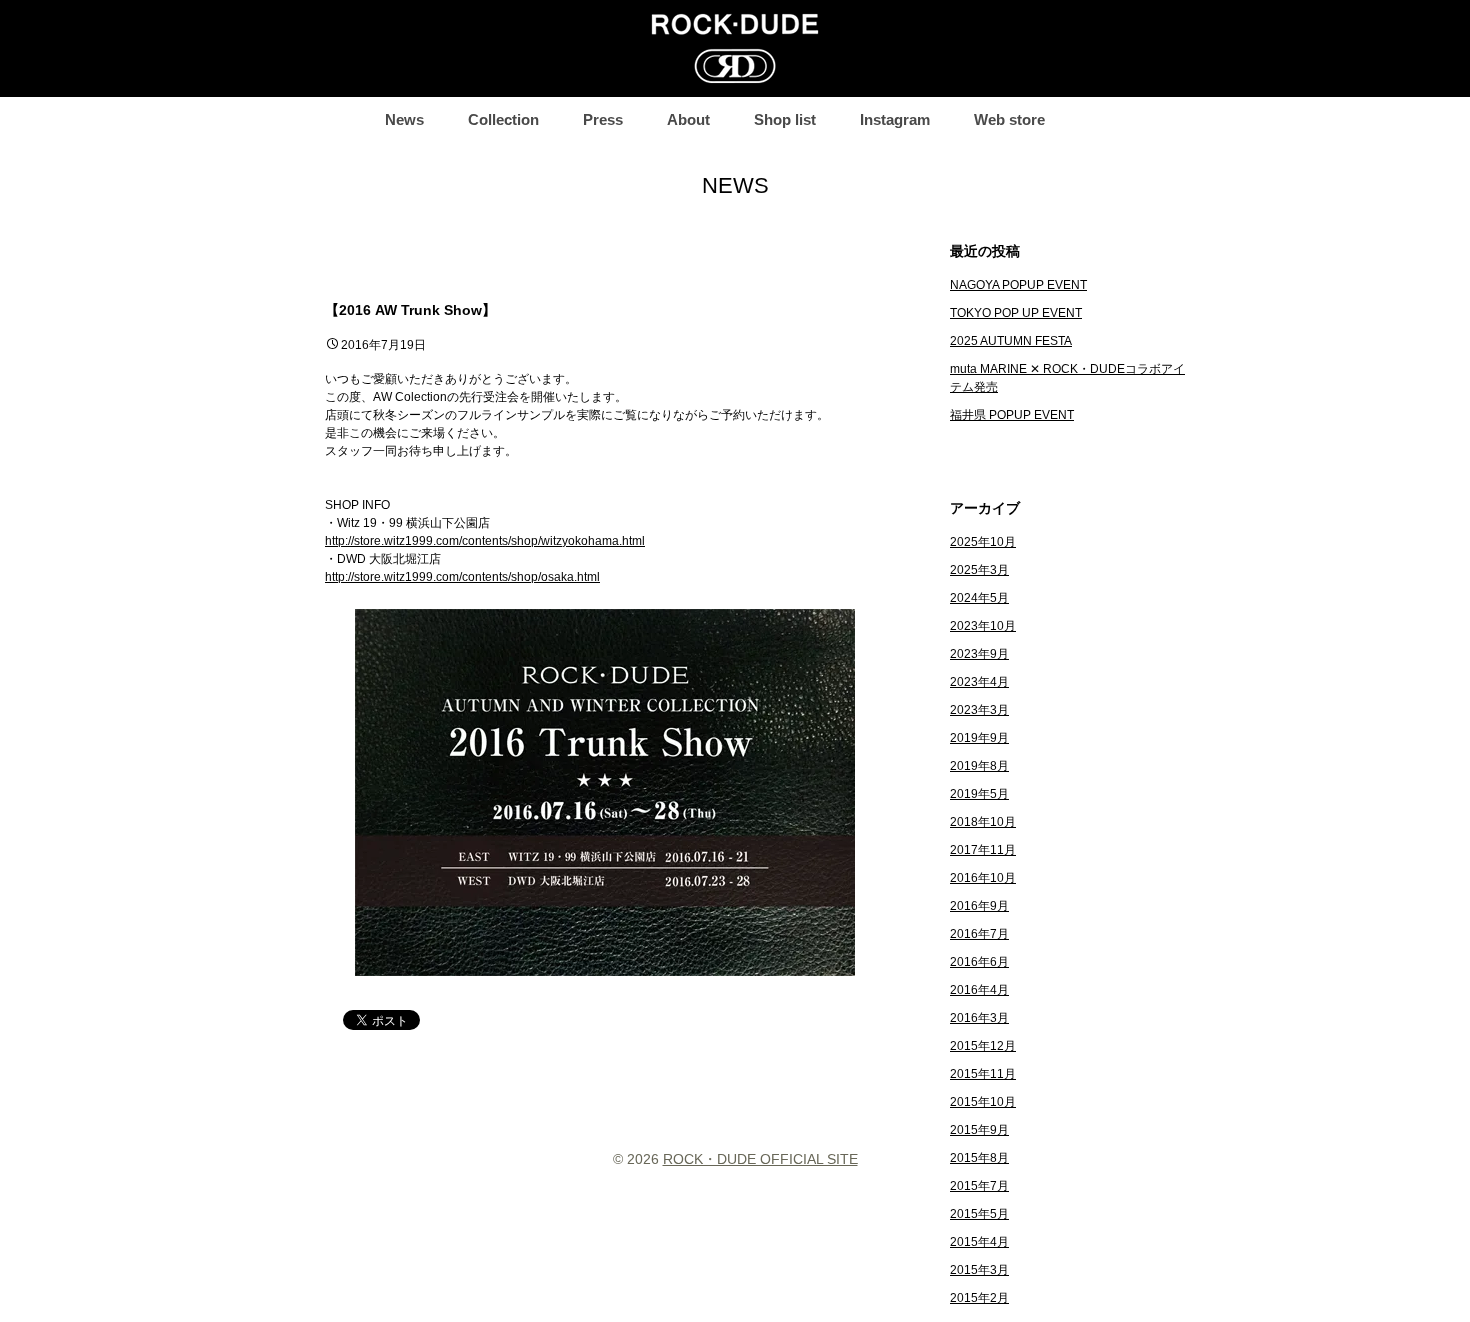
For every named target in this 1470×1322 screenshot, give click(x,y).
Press (603, 119)
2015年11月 (983, 1074)
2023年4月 (979, 682)
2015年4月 (979, 1242)
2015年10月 (983, 1102)
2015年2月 (979, 1298)
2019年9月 (979, 738)
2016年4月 (979, 990)
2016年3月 (979, 1018)
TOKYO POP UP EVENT (1016, 313)
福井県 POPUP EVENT (1012, 415)
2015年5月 (979, 1214)
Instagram (895, 119)
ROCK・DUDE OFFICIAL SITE (760, 1159)
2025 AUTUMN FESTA (1011, 341)
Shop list (785, 119)
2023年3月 (979, 710)
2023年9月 (979, 654)
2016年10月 (983, 878)
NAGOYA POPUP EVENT (1018, 285)
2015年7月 (979, 1186)
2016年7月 (979, 934)
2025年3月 (979, 570)
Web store (1009, 119)
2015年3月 (979, 1270)
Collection (503, 119)
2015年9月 (979, 1130)
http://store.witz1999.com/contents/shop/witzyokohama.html (485, 541)
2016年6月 (979, 962)
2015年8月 (979, 1158)
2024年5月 (979, 598)
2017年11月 (983, 850)
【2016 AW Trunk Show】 (410, 310)
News (404, 119)
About (688, 119)
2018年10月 (983, 822)
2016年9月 (979, 906)
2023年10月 (983, 626)
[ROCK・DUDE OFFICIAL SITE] (735, 48)
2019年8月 (979, 766)
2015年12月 (983, 1046)
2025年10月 (983, 542)
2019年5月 (979, 794)
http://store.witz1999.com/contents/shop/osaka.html (462, 577)
